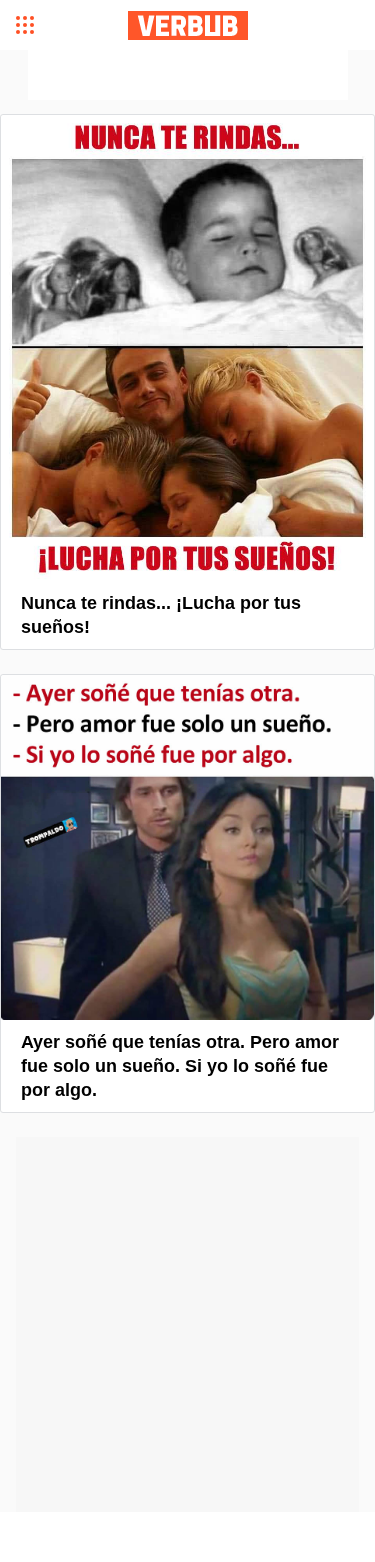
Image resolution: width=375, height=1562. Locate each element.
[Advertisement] (188, 75)
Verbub (188, 25)
